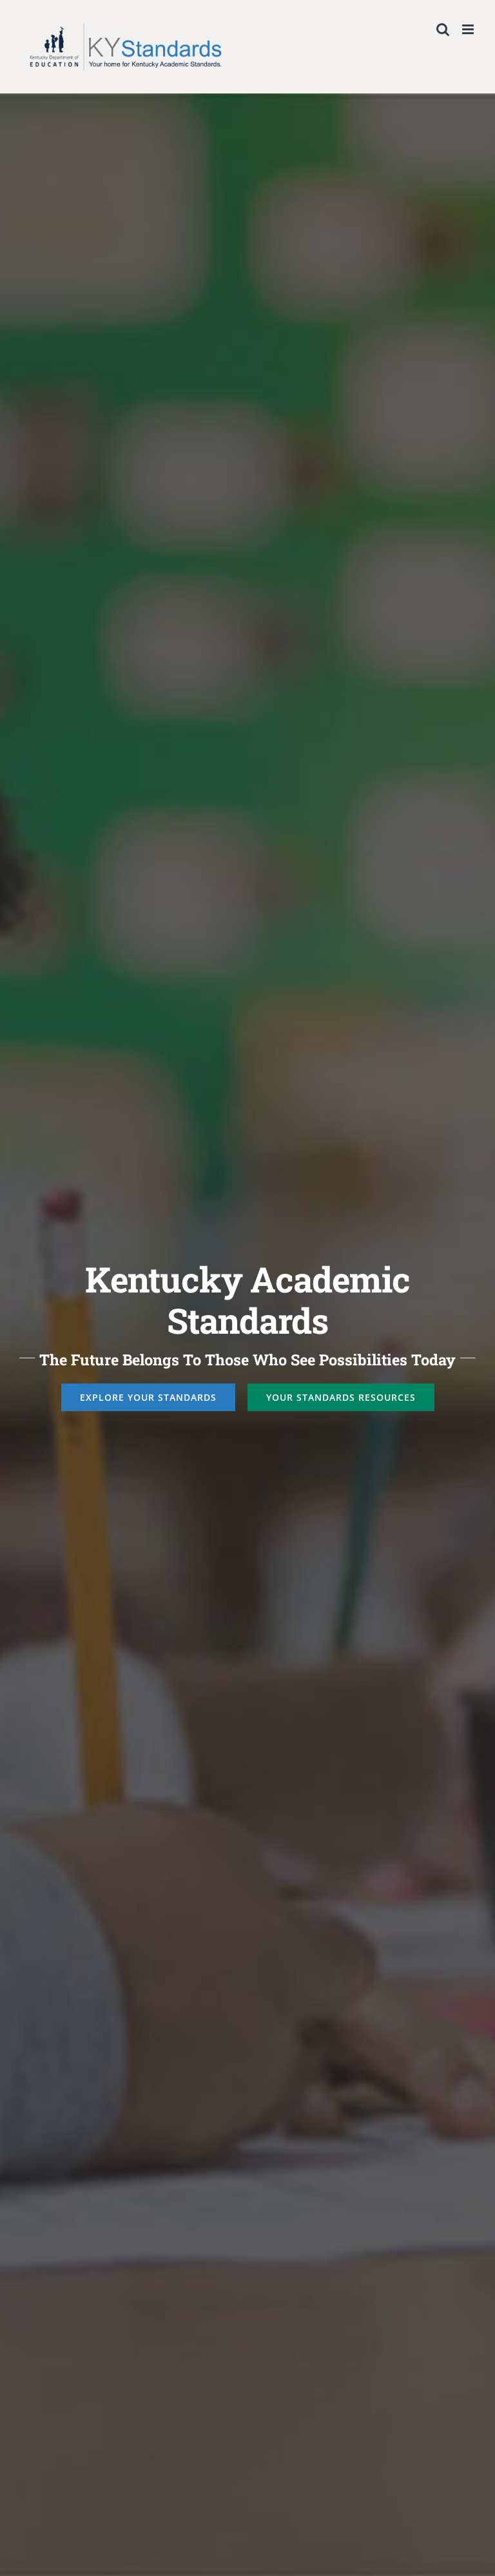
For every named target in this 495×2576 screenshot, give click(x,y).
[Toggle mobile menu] (469, 29)
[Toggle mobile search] (443, 29)
